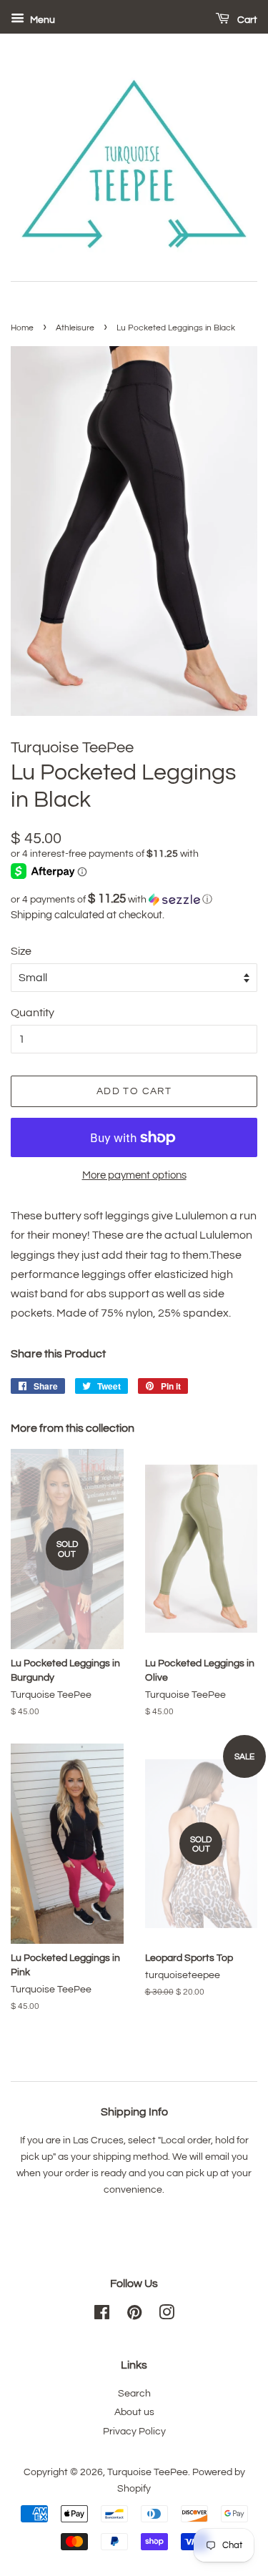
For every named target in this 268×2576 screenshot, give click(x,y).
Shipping (31, 915)
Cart (246, 20)
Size (21, 951)
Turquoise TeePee (148, 2472)
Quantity (33, 1013)
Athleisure (75, 328)
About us (134, 2412)
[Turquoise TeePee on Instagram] (167, 2316)
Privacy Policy (134, 2432)
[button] (134, 899)
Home (22, 328)
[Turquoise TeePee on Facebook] (102, 2316)
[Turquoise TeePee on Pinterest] (134, 2316)
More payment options (134, 1175)
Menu (41, 20)
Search (134, 2394)
